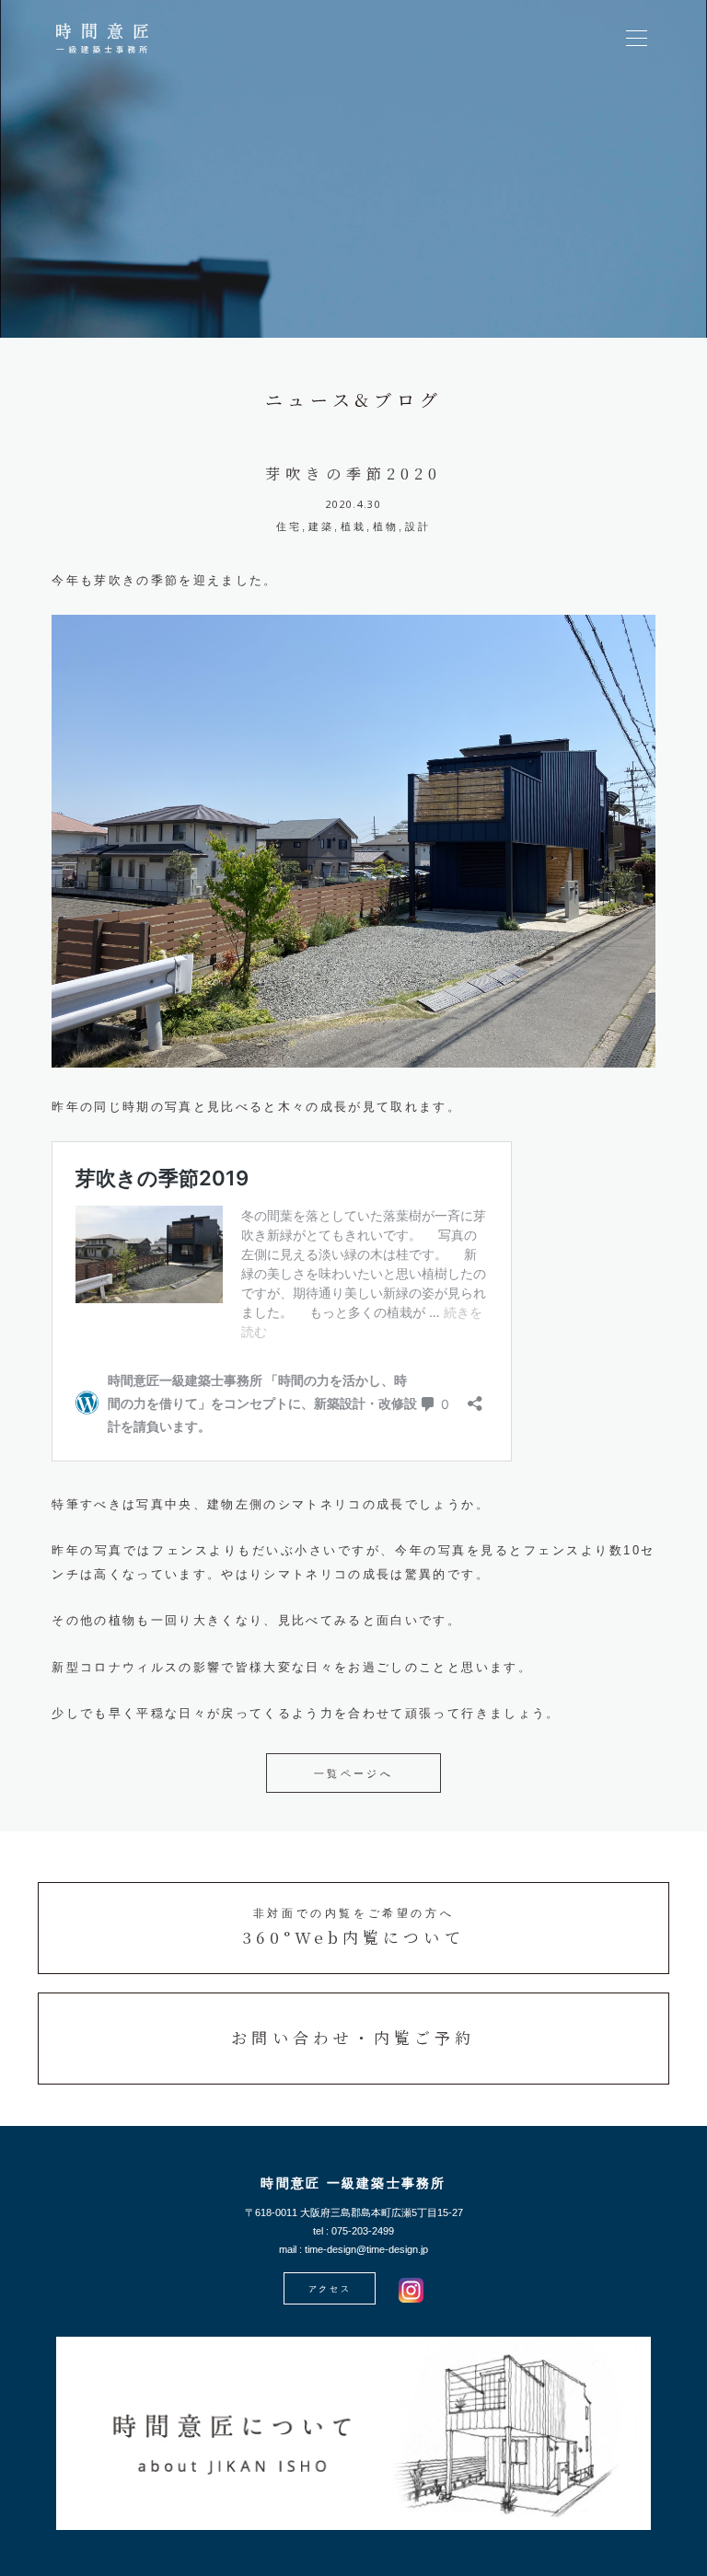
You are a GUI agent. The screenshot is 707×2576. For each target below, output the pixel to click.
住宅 (290, 526)
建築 (322, 526)
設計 (418, 526)
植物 (386, 526)
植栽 (354, 526)
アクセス (330, 2289)
